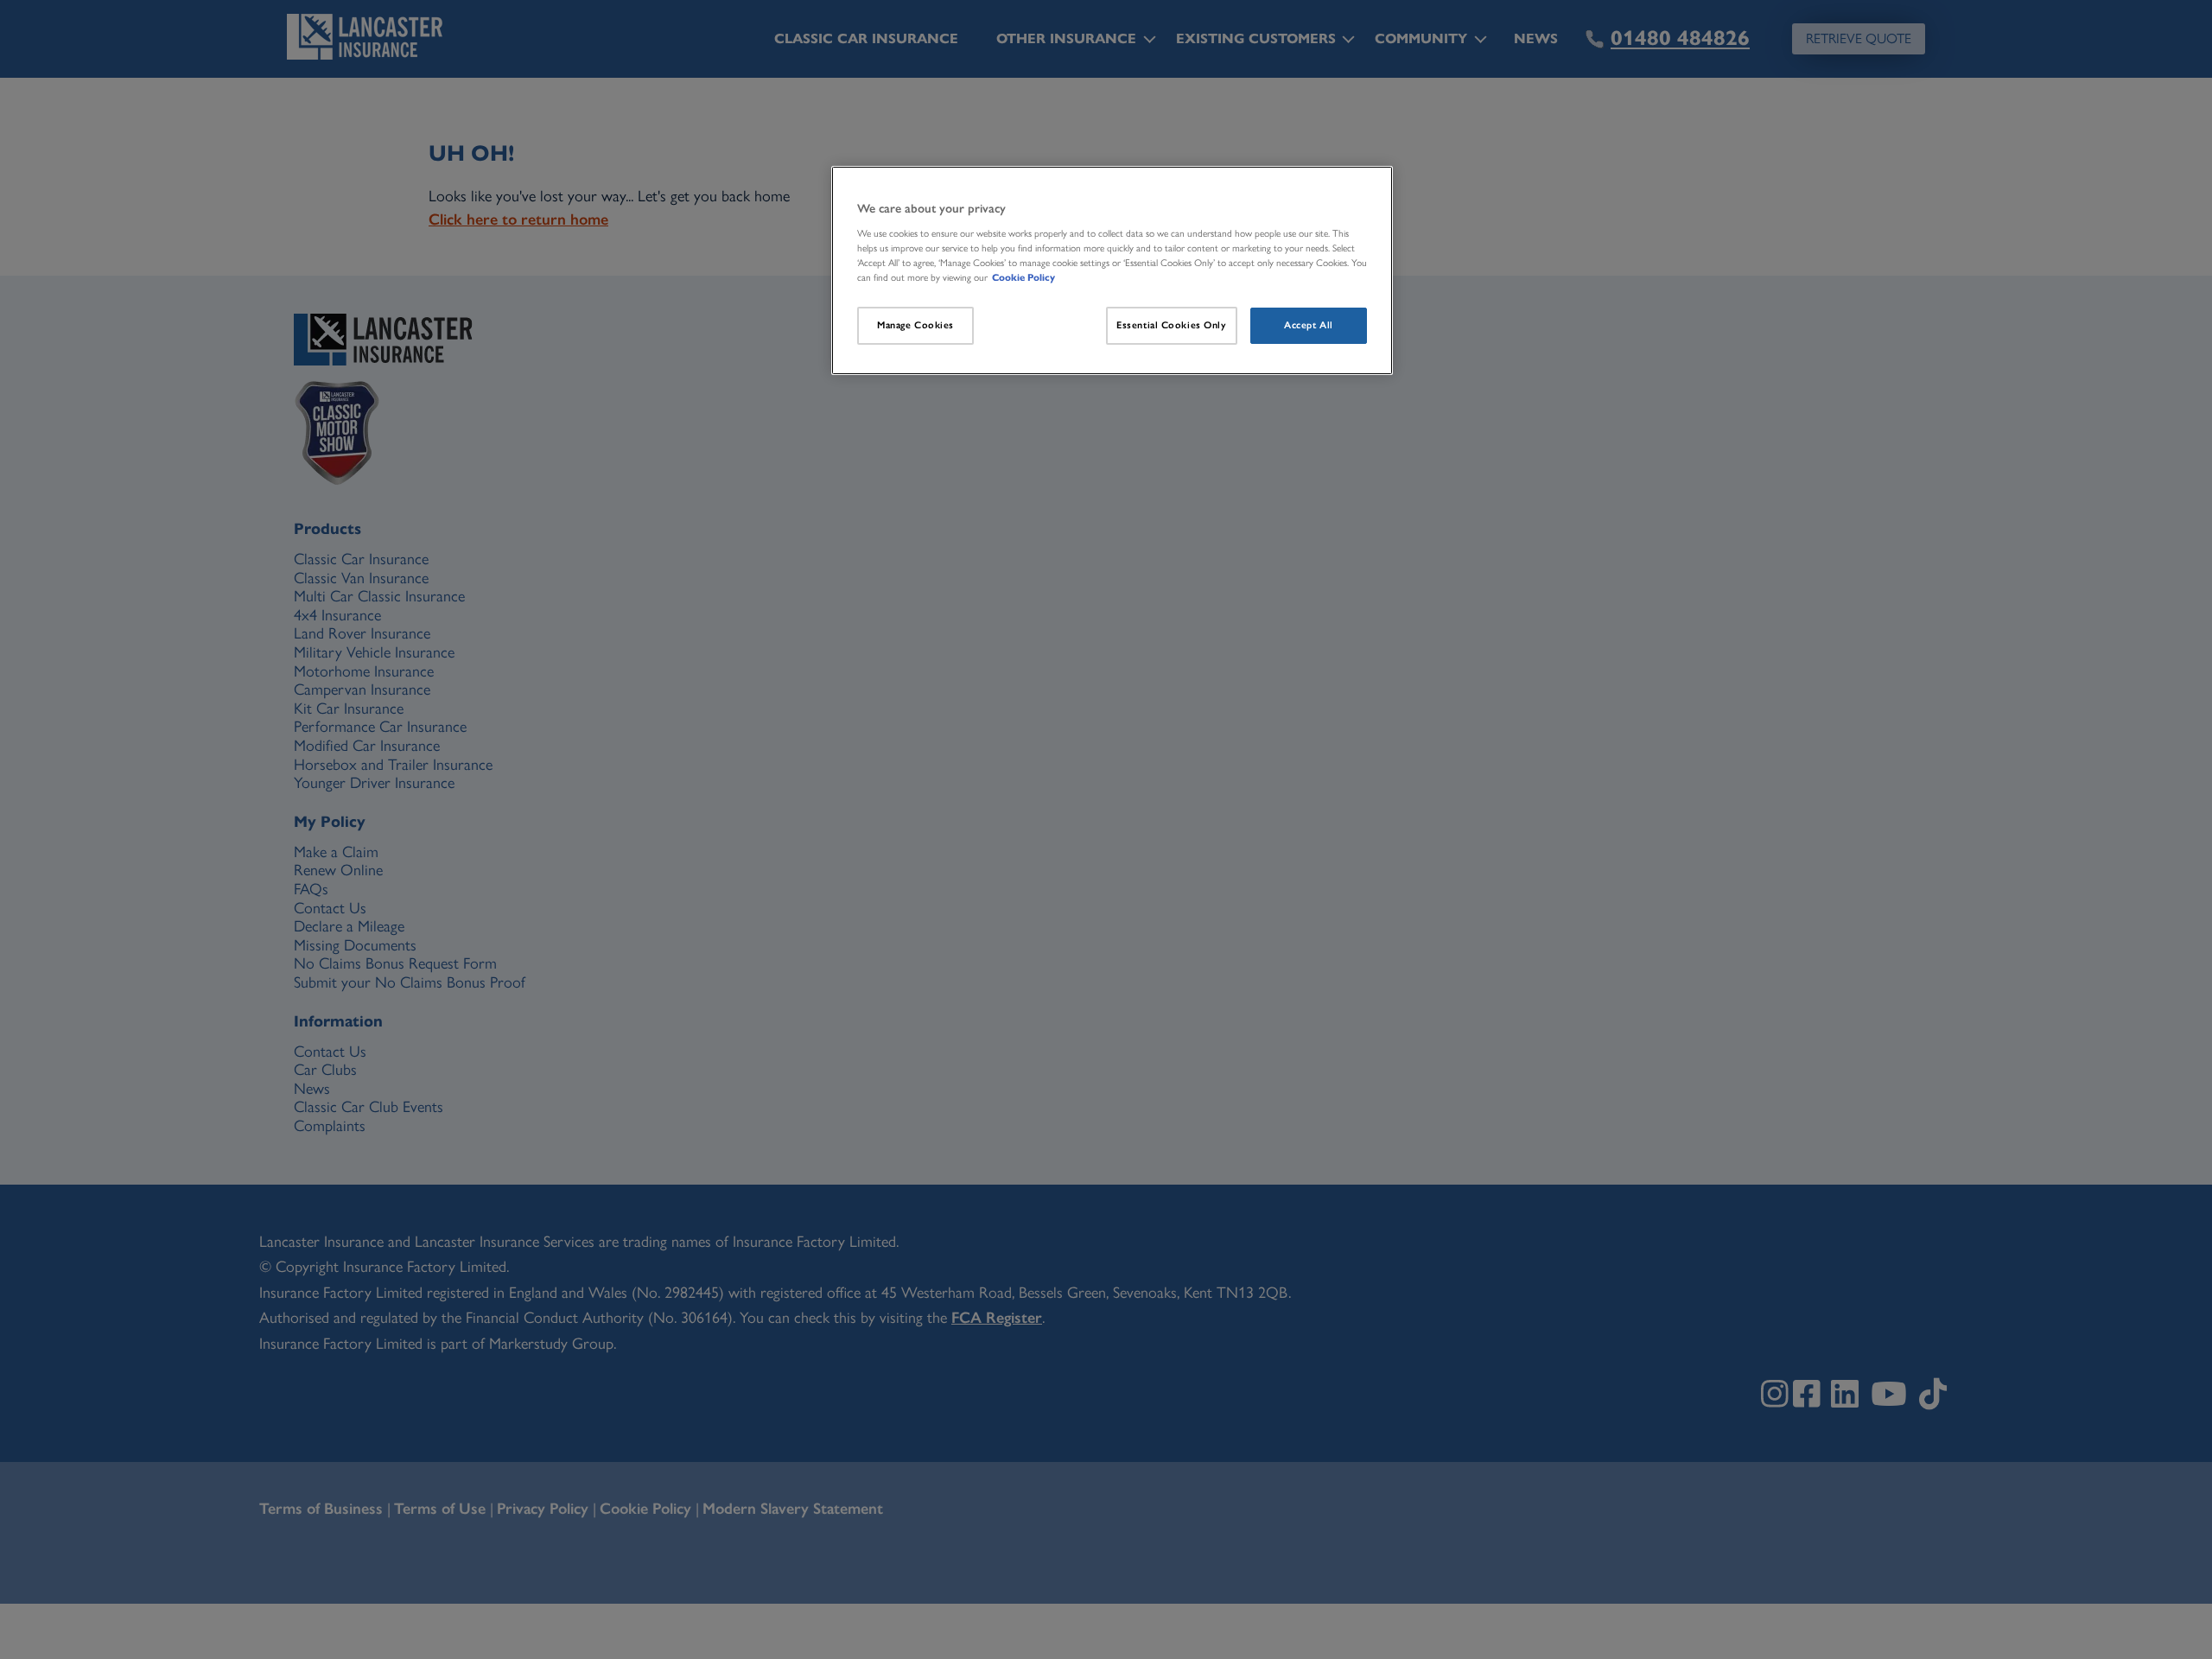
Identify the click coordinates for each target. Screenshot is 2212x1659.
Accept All (1309, 325)
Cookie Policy (1023, 277)
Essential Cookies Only (1172, 325)
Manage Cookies (915, 325)
